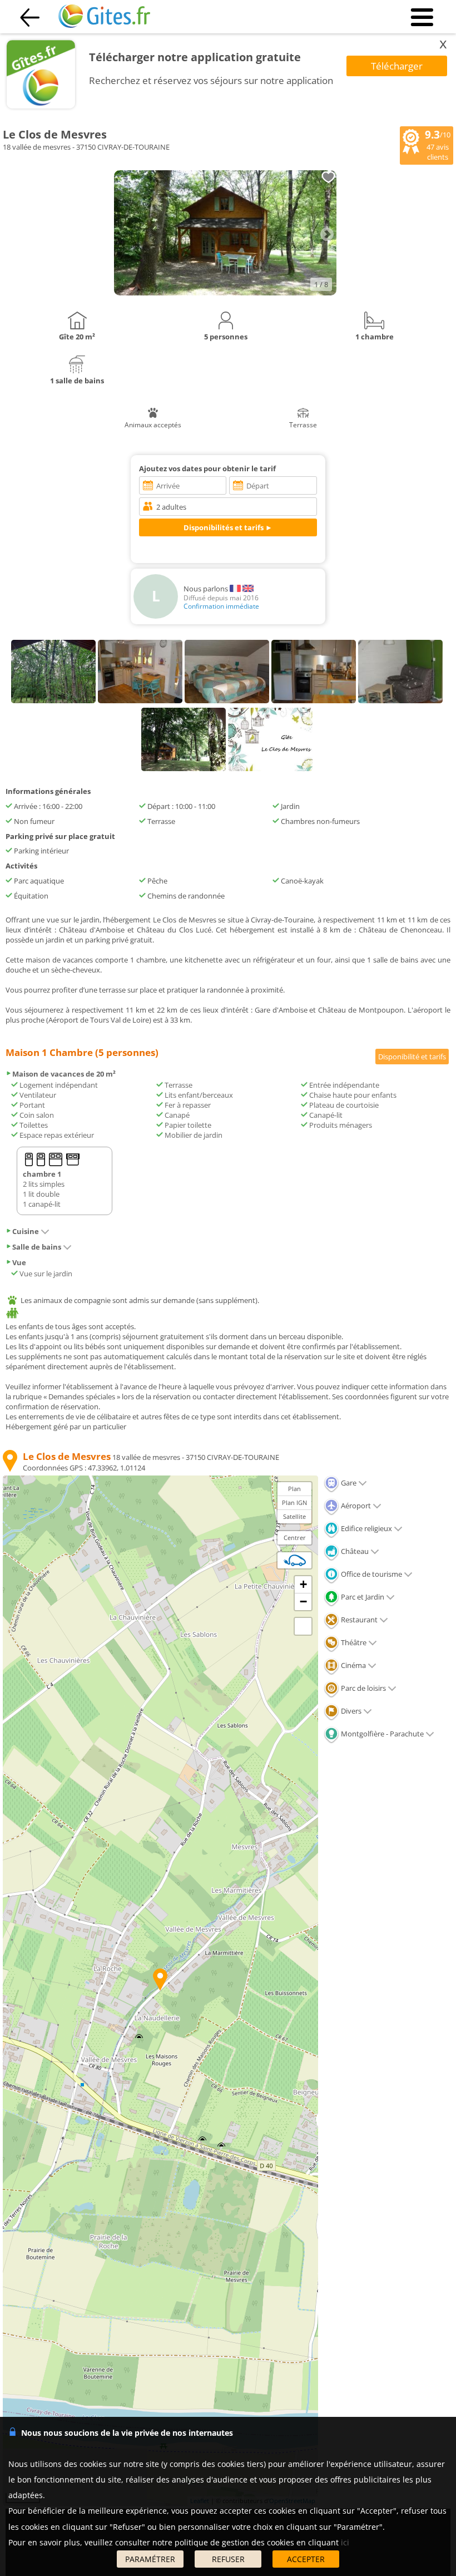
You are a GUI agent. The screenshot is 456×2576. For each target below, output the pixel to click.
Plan (294, 1489)
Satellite (294, 1516)
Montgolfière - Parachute (381, 1734)
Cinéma (353, 1665)
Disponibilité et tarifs (412, 1057)
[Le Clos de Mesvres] (225, 293)
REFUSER (228, 2559)
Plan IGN (294, 1502)
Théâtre (353, 1642)
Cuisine (26, 1231)
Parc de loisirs (363, 1688)
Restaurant (358, 1620)
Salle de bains (37, 1247)
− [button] (303, 1602)
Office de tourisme (371, 1574)
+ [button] (303, 1584)
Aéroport (355, 1506)
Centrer (295, 1538)
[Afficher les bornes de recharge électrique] (295, 1560)
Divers (350, 1711)
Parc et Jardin (362, 1597)
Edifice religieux (366, 1528)
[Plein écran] (303, 1626)
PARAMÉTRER (150, 2559)
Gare (348, 1483)
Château (354, 1551)
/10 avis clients (438, 145)
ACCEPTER (306, 2559)
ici (345, 2542)
